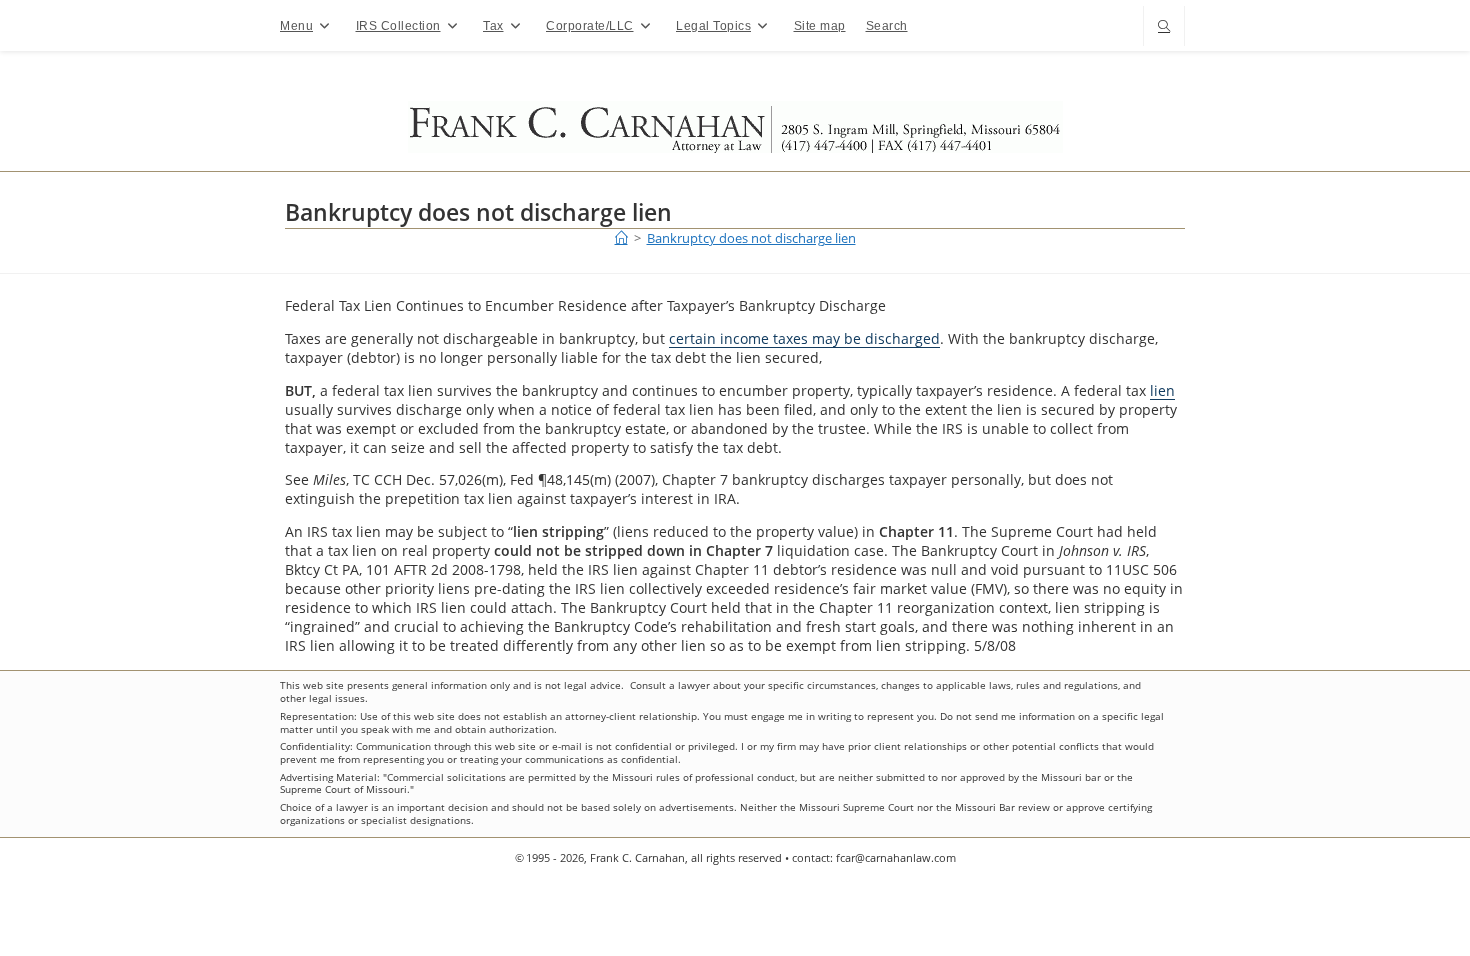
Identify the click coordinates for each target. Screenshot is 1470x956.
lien (1162, 390)
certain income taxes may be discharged (804, 338)
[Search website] (1164, 27)
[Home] (621, 238)
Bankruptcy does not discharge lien (751, 238)
